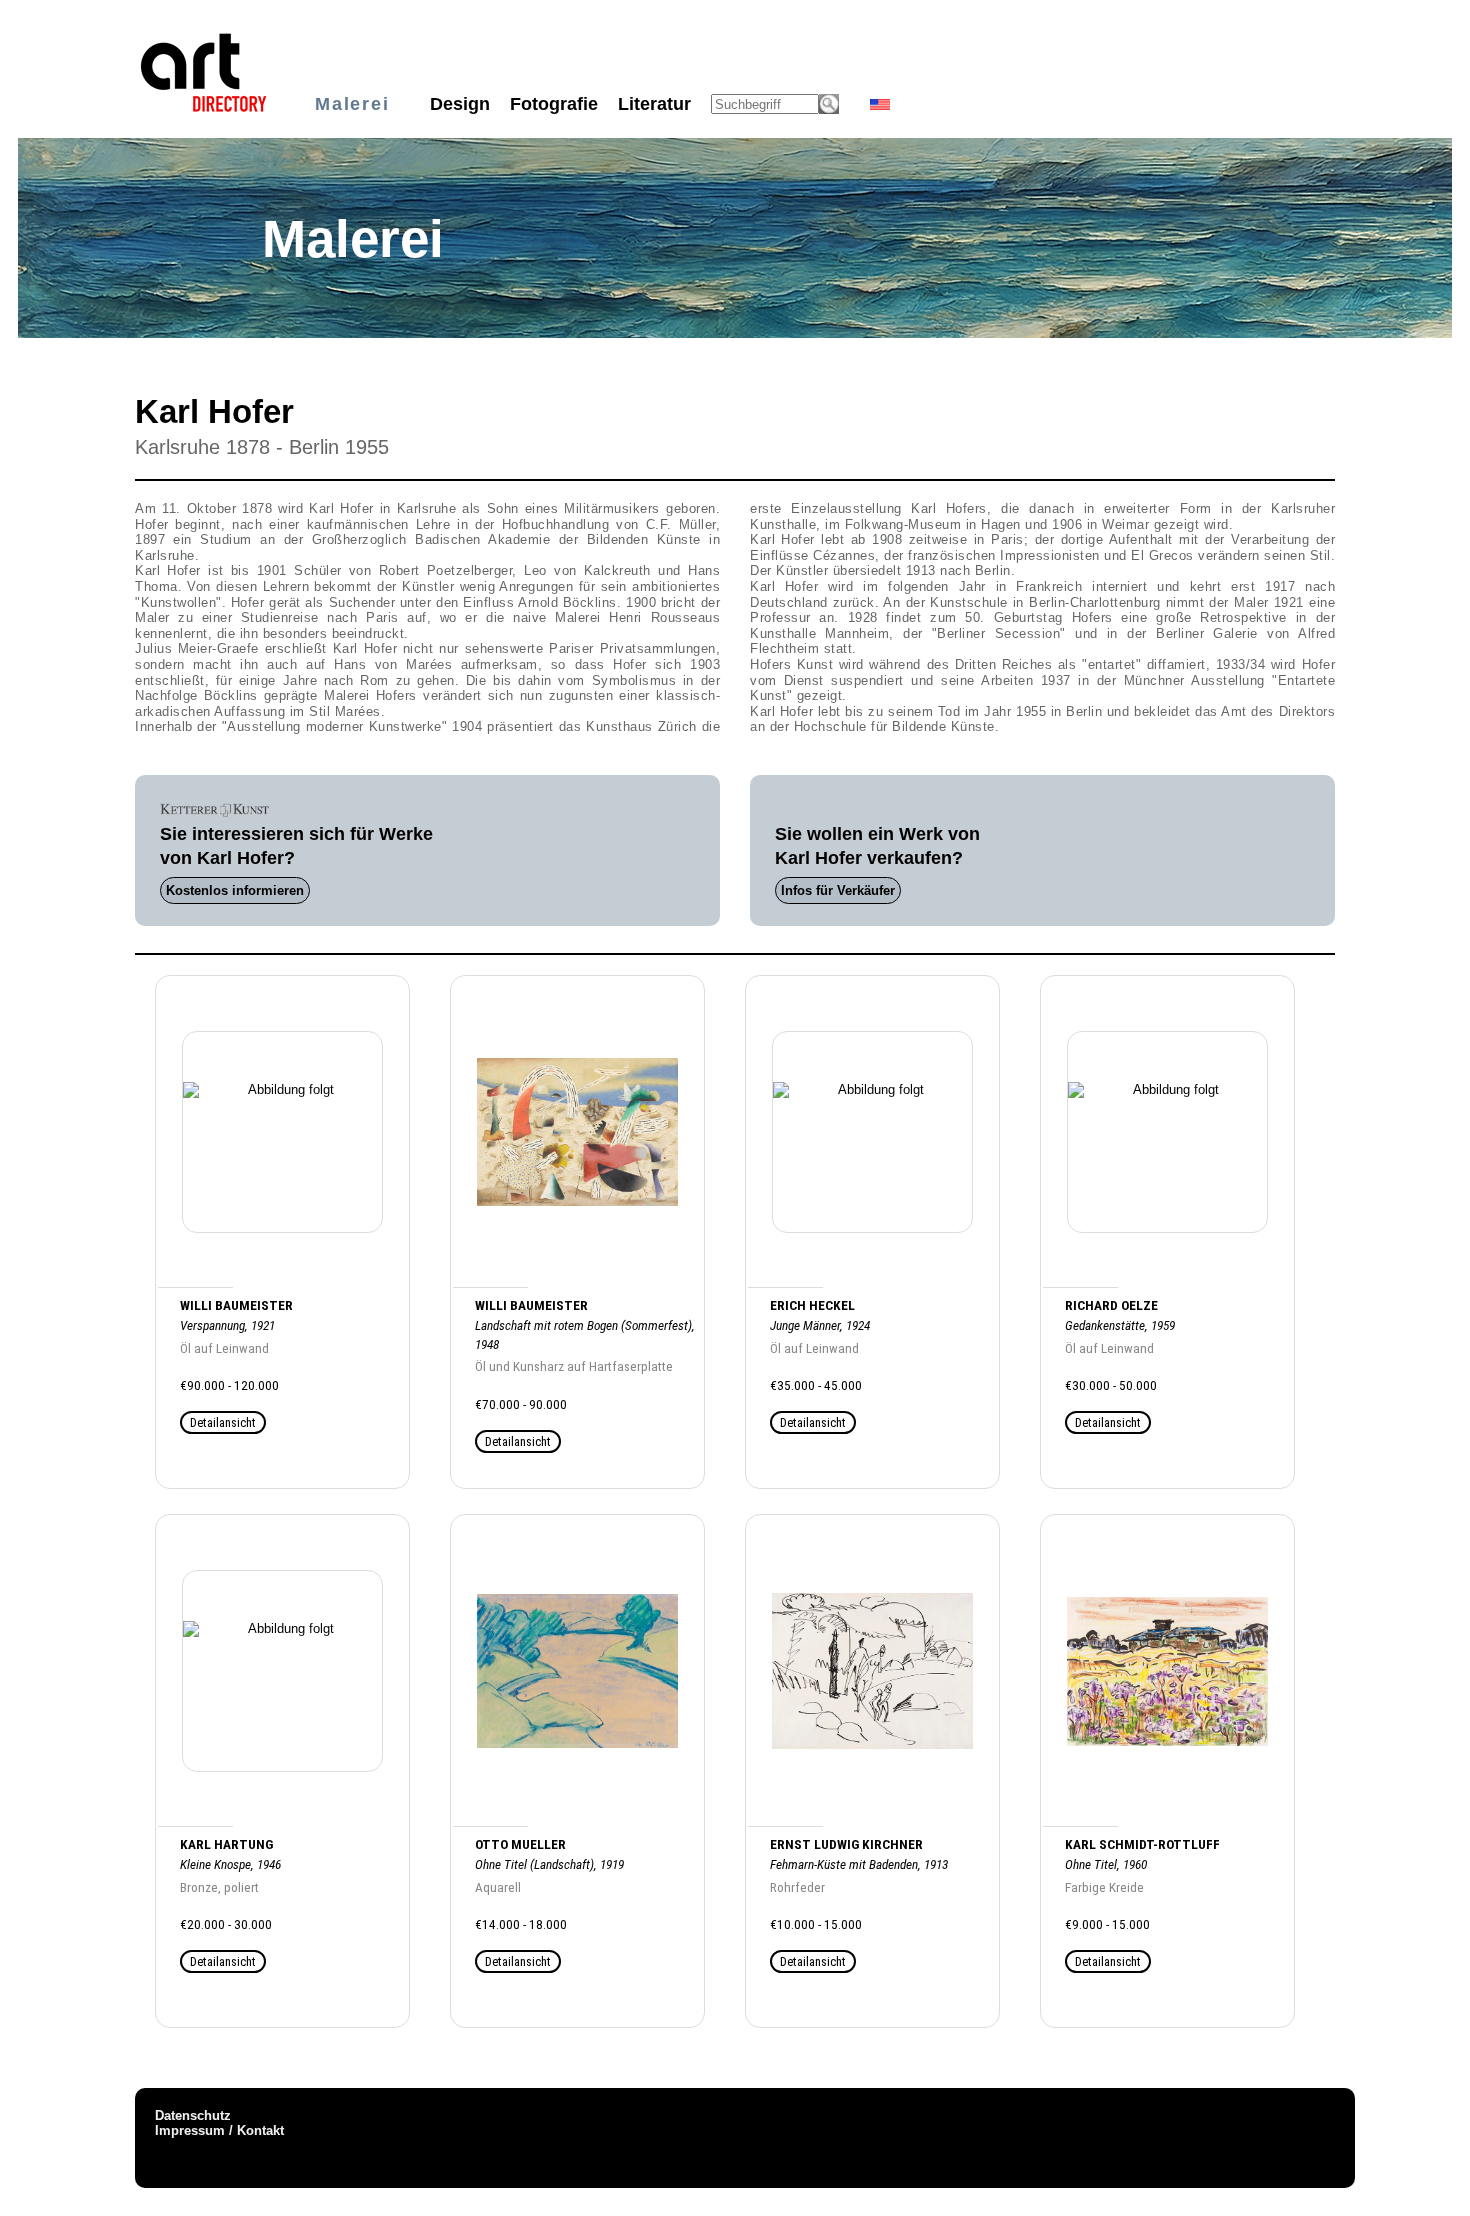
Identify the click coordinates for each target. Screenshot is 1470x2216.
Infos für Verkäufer (838, 890)
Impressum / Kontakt (219, 2130)
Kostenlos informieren (235, 890)
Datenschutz (193, 2115)
